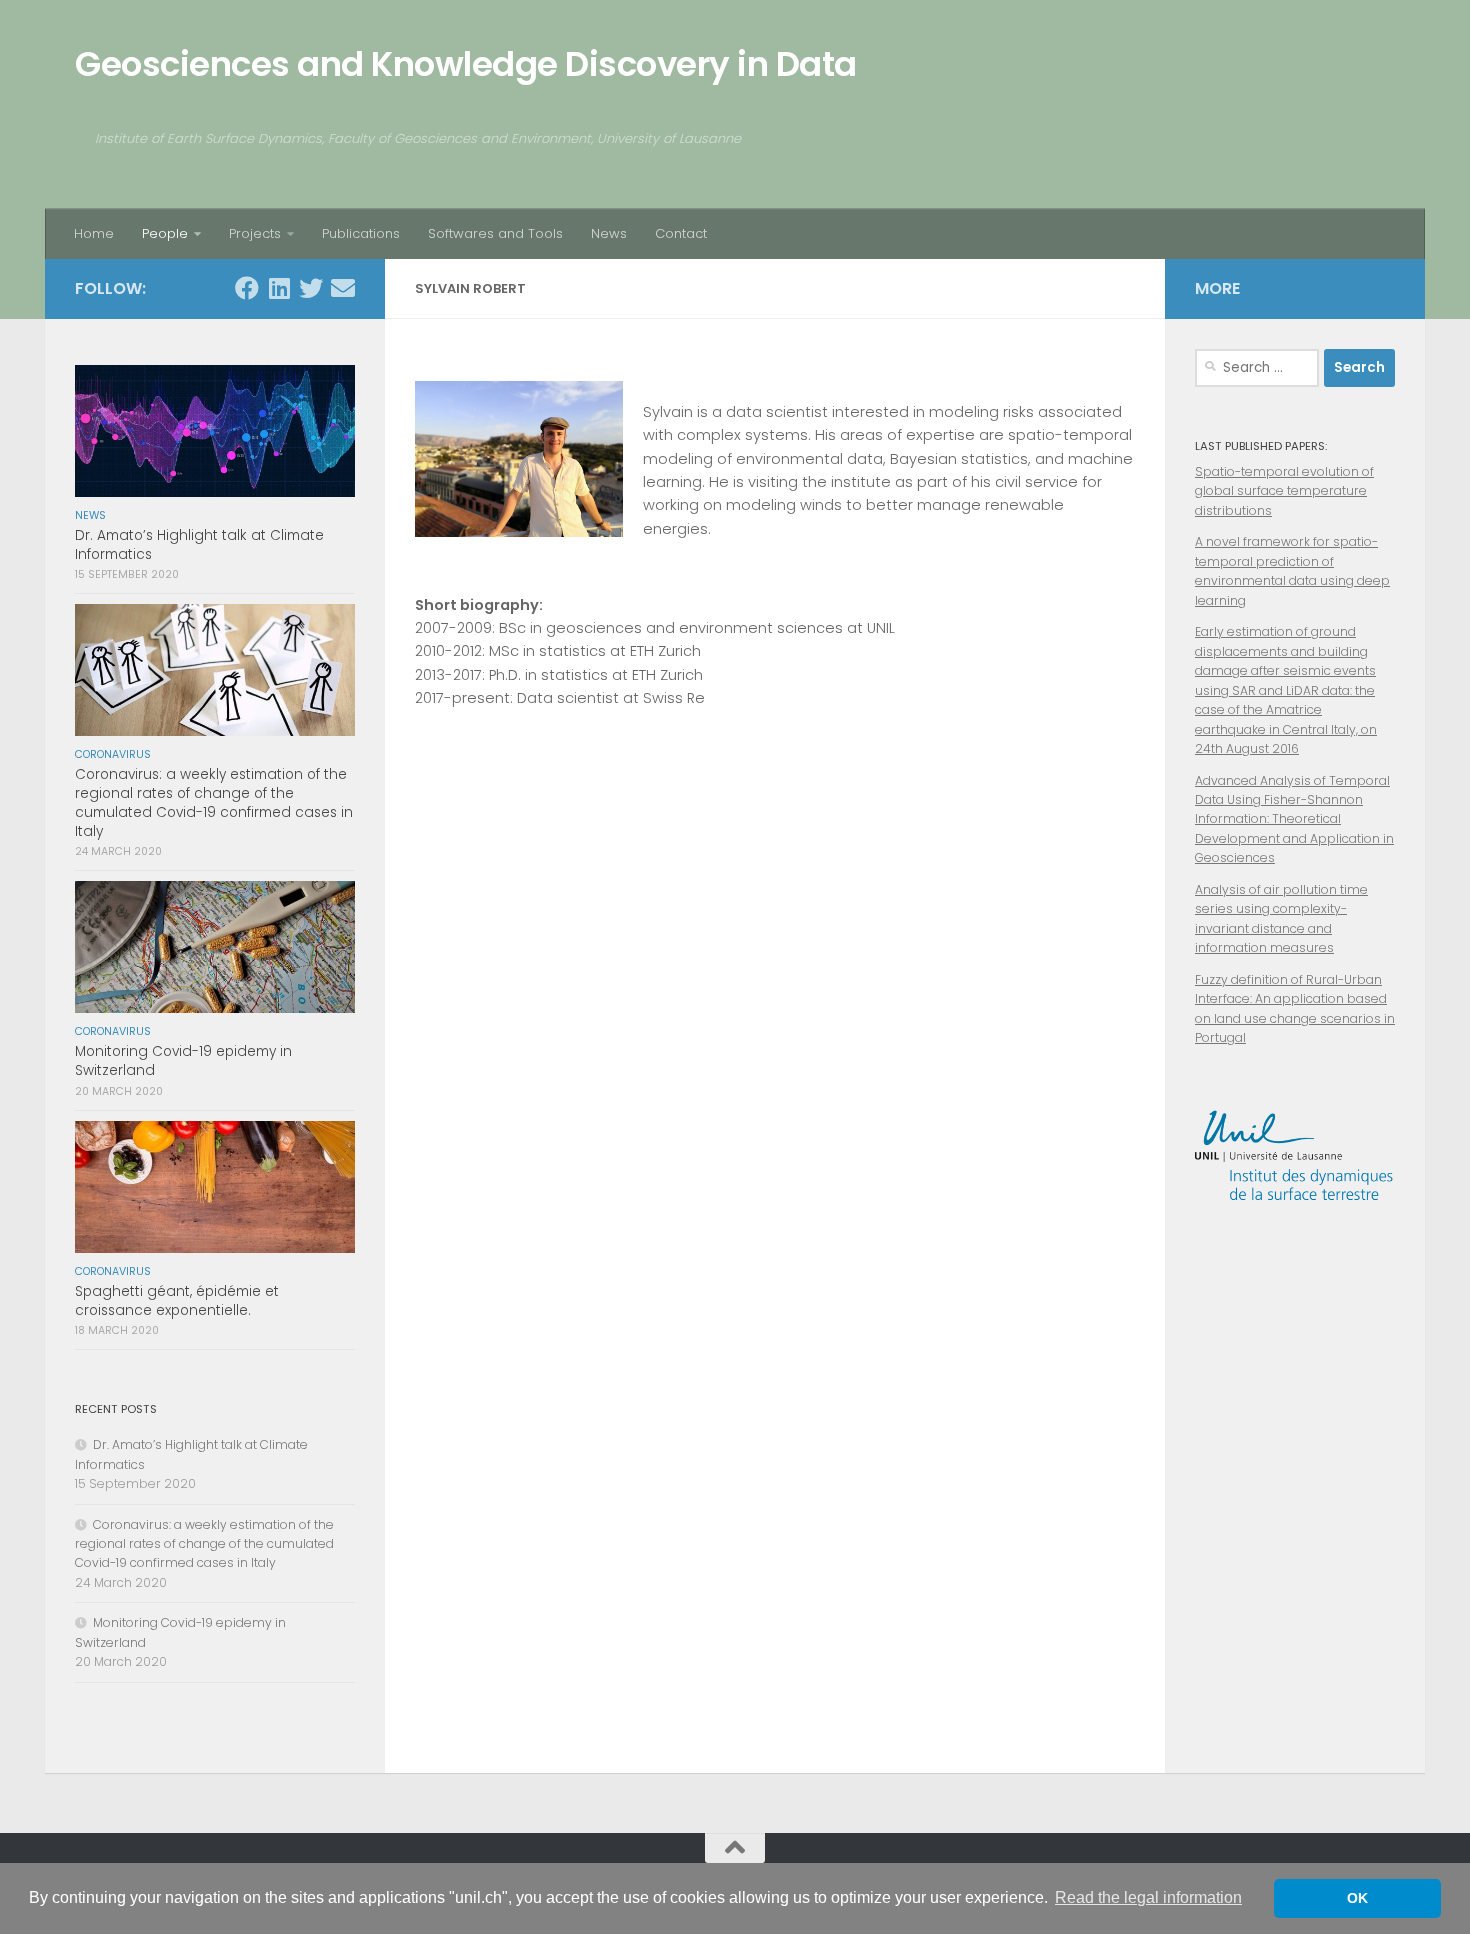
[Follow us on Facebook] (247, 288)
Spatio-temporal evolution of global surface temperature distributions (1284, 491)
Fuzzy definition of (1250, 979)
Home (94, 233)
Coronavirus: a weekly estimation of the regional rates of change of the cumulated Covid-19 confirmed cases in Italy (214, 803)
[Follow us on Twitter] (311, 288)
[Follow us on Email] (343, 288)
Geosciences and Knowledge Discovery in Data (466, 64)
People (165, 233)
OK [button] (1357, 1898)
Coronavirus (113, 754)
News (609, 233)
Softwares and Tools (495, 233)
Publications (361, 233)
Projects (255, 233)
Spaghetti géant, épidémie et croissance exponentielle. (177, 1301)
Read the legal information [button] (1148, 1897)
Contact (681, 233)
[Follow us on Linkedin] (279, 288)
